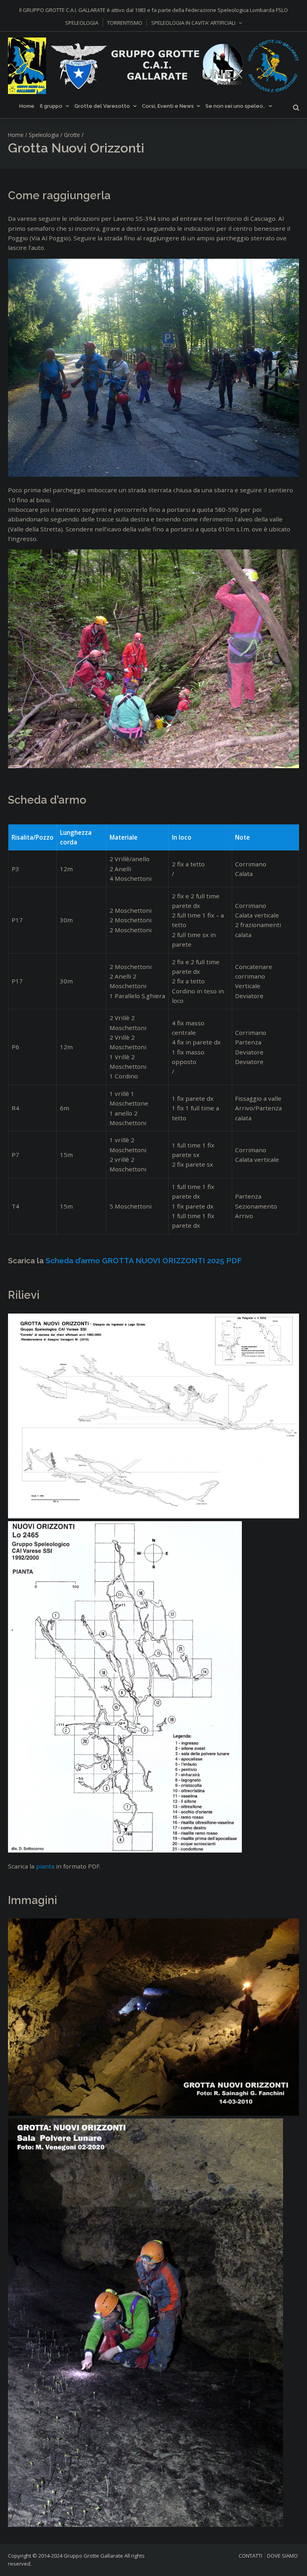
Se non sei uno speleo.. (235, 106)
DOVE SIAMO (282, 2556)
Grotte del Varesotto (102, 106)
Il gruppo (51, 106)
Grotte (72, 135)
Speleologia (44, 135)
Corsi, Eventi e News (168, 106)
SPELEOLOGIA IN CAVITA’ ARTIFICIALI (193, 23)
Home (27, 106)
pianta (45, 1866)
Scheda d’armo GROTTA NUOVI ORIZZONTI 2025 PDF (144, 1260)
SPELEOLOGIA (82, 23)
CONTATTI (250, 2556)
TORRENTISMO (125, 23)
